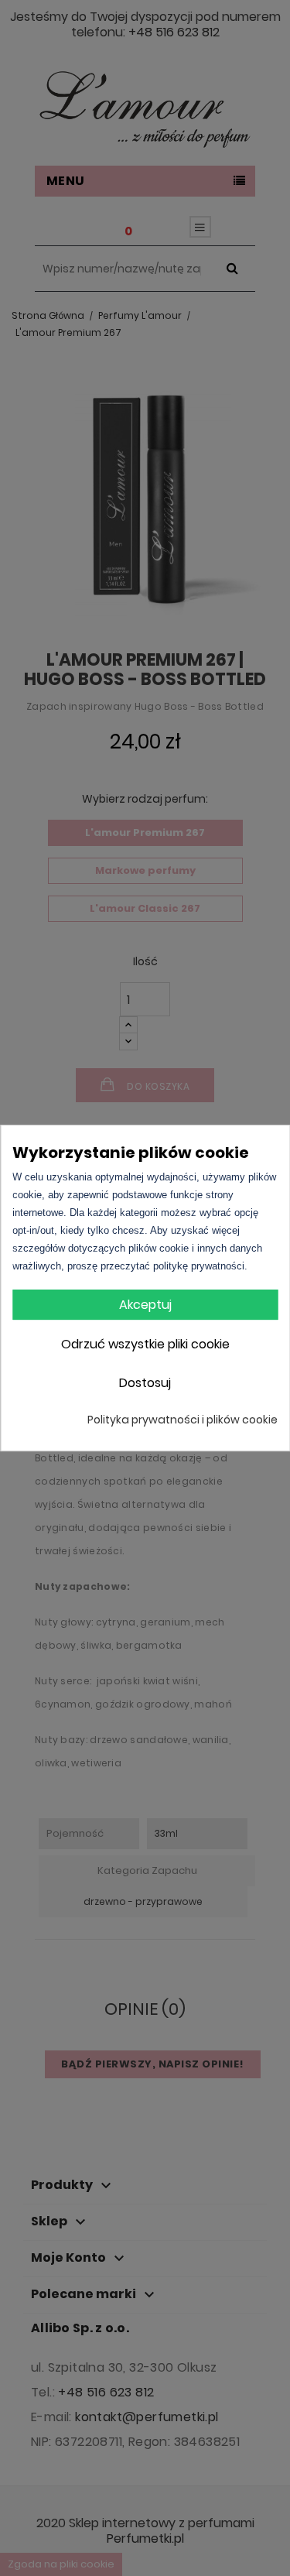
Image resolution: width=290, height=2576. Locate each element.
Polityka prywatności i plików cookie (183, 1420)
